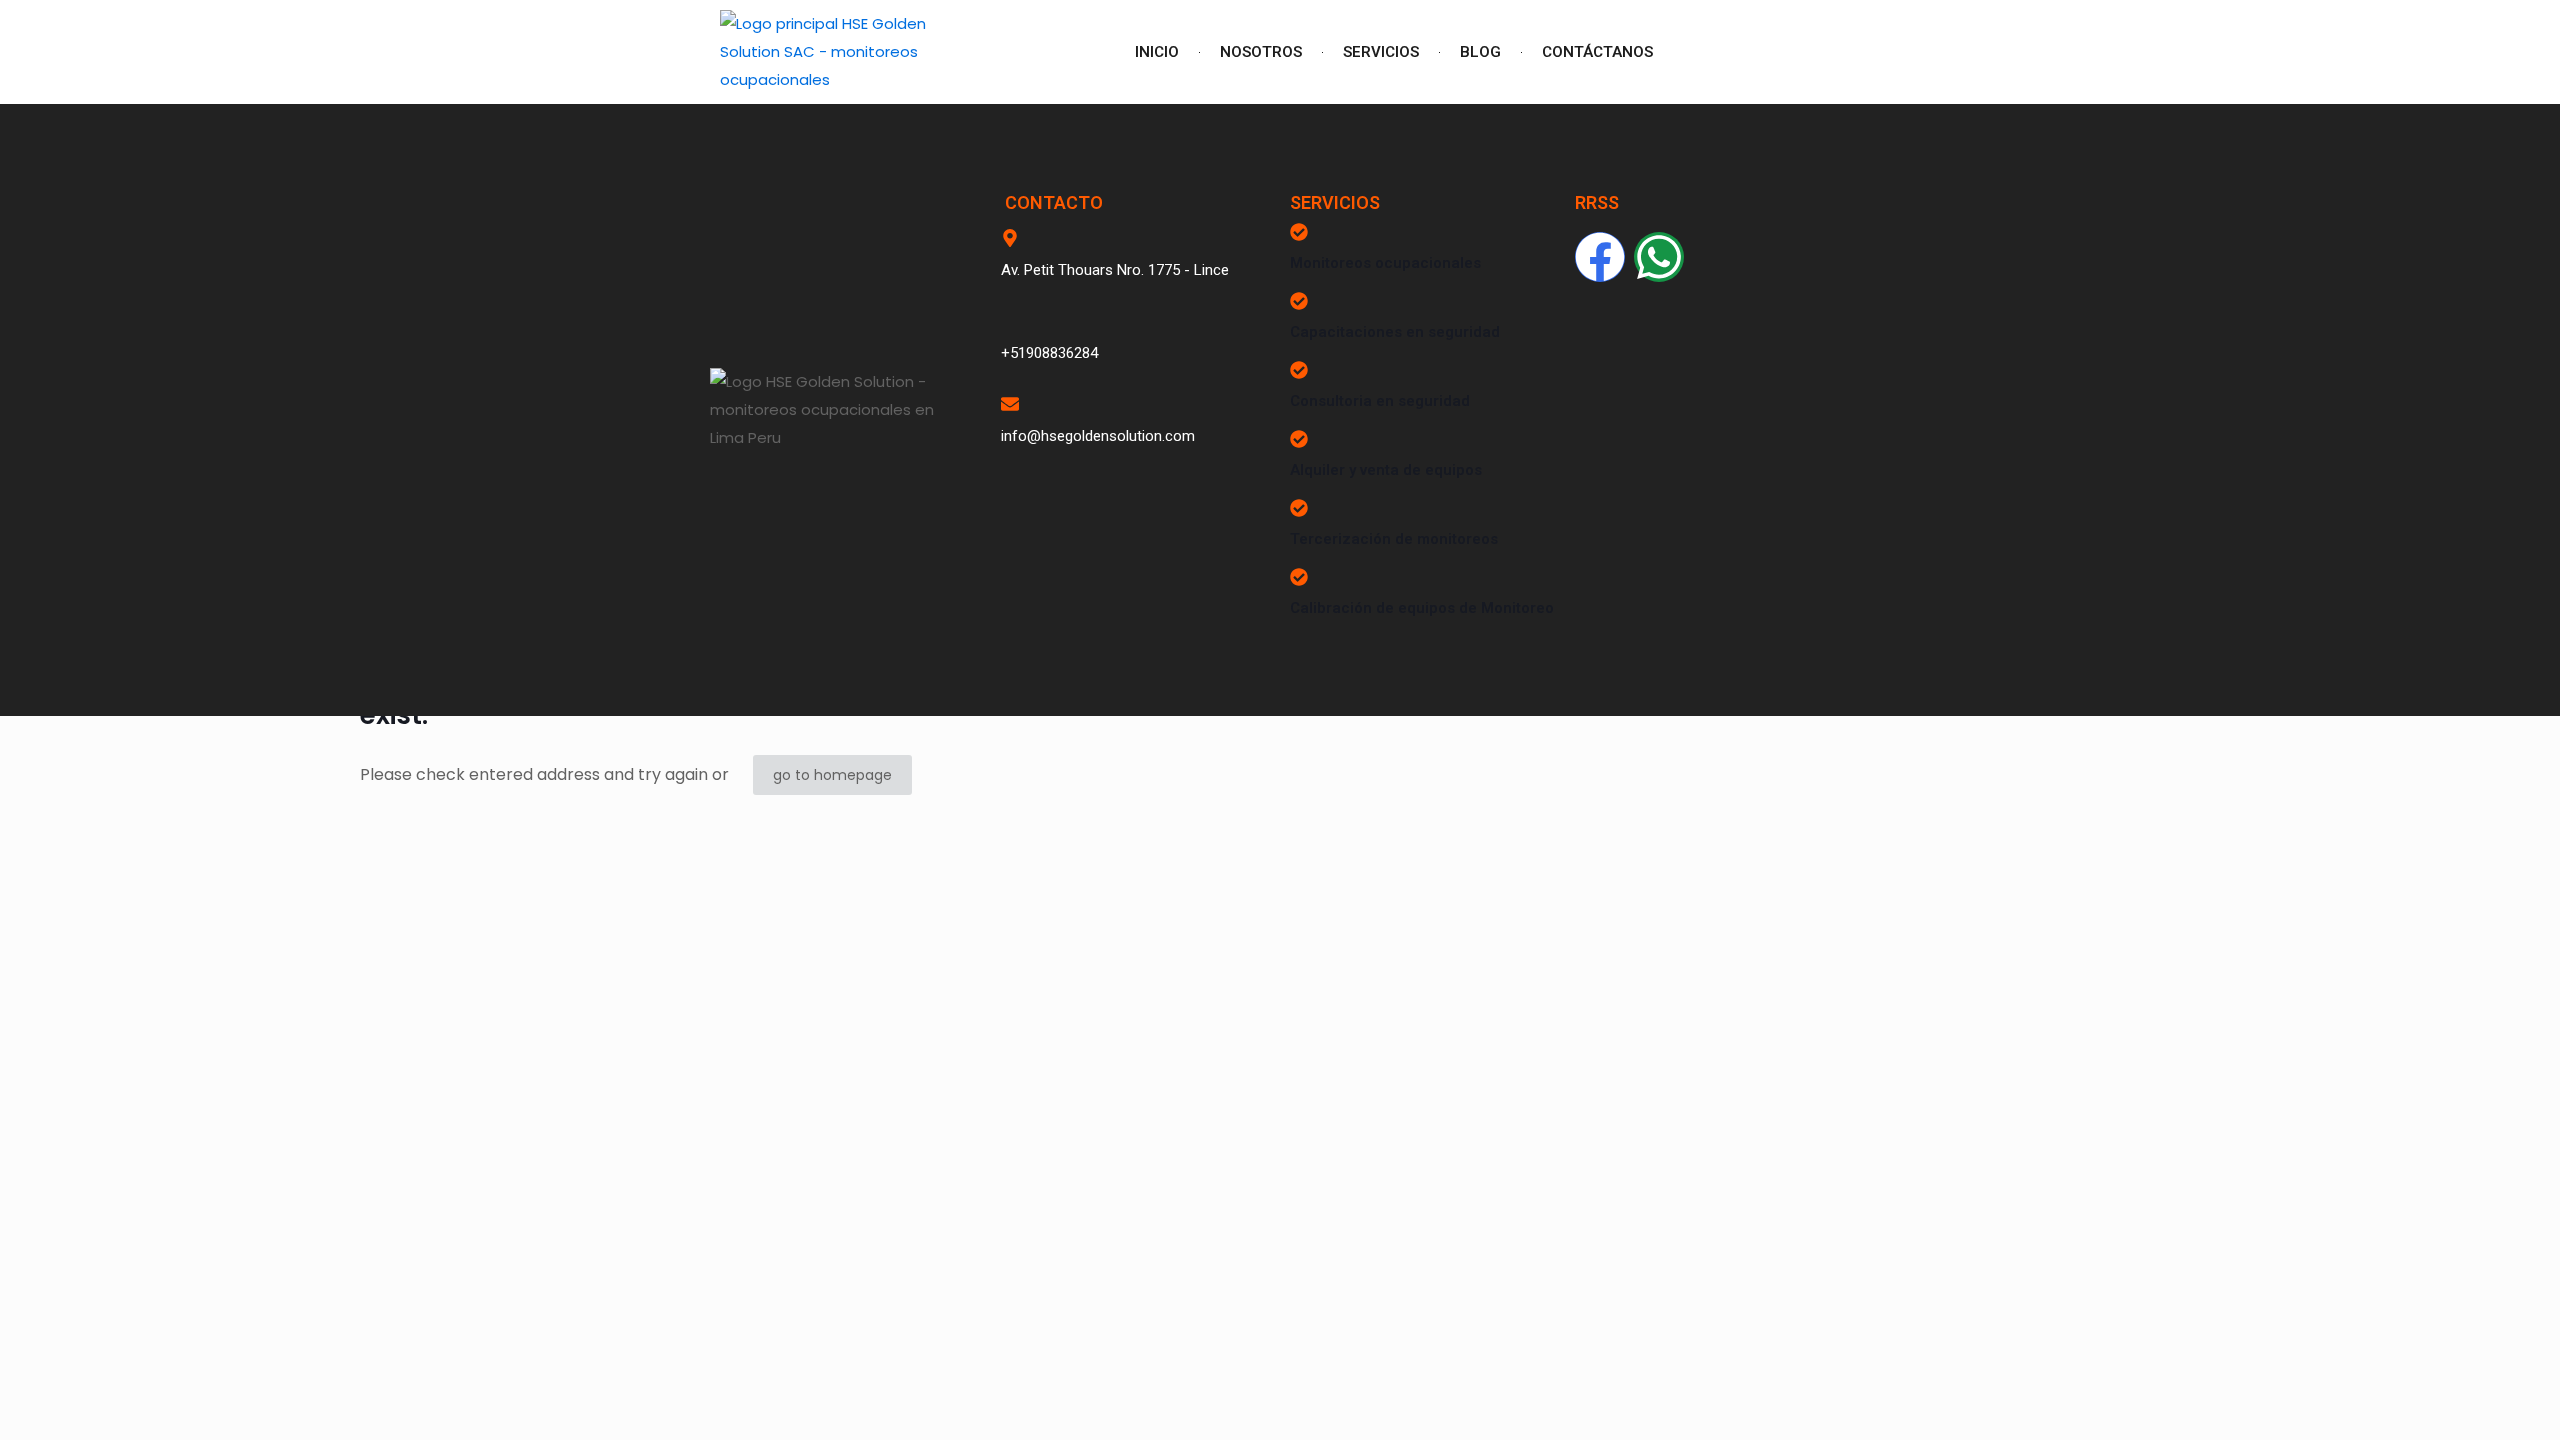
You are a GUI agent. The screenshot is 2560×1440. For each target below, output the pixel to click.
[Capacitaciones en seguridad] (1299, 301)
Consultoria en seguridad (1380, 401)
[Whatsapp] (1659, 257)
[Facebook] (1600, 257)
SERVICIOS (1381, 52)
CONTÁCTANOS (1597, 52)
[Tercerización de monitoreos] (1299, 508)
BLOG (1480, 52)
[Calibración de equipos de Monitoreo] (1299, 577)
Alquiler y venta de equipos (1386, 470)
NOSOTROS (1261, 52)
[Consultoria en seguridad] (1299, 370)
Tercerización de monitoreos (1394, 539)
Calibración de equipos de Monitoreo (1422, 608)
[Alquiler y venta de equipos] (1299, 439)
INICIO (1157, 52)
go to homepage (832, 775)
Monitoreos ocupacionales (1385, 263)
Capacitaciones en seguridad (1395, 332)
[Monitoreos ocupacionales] (1299, 232)
